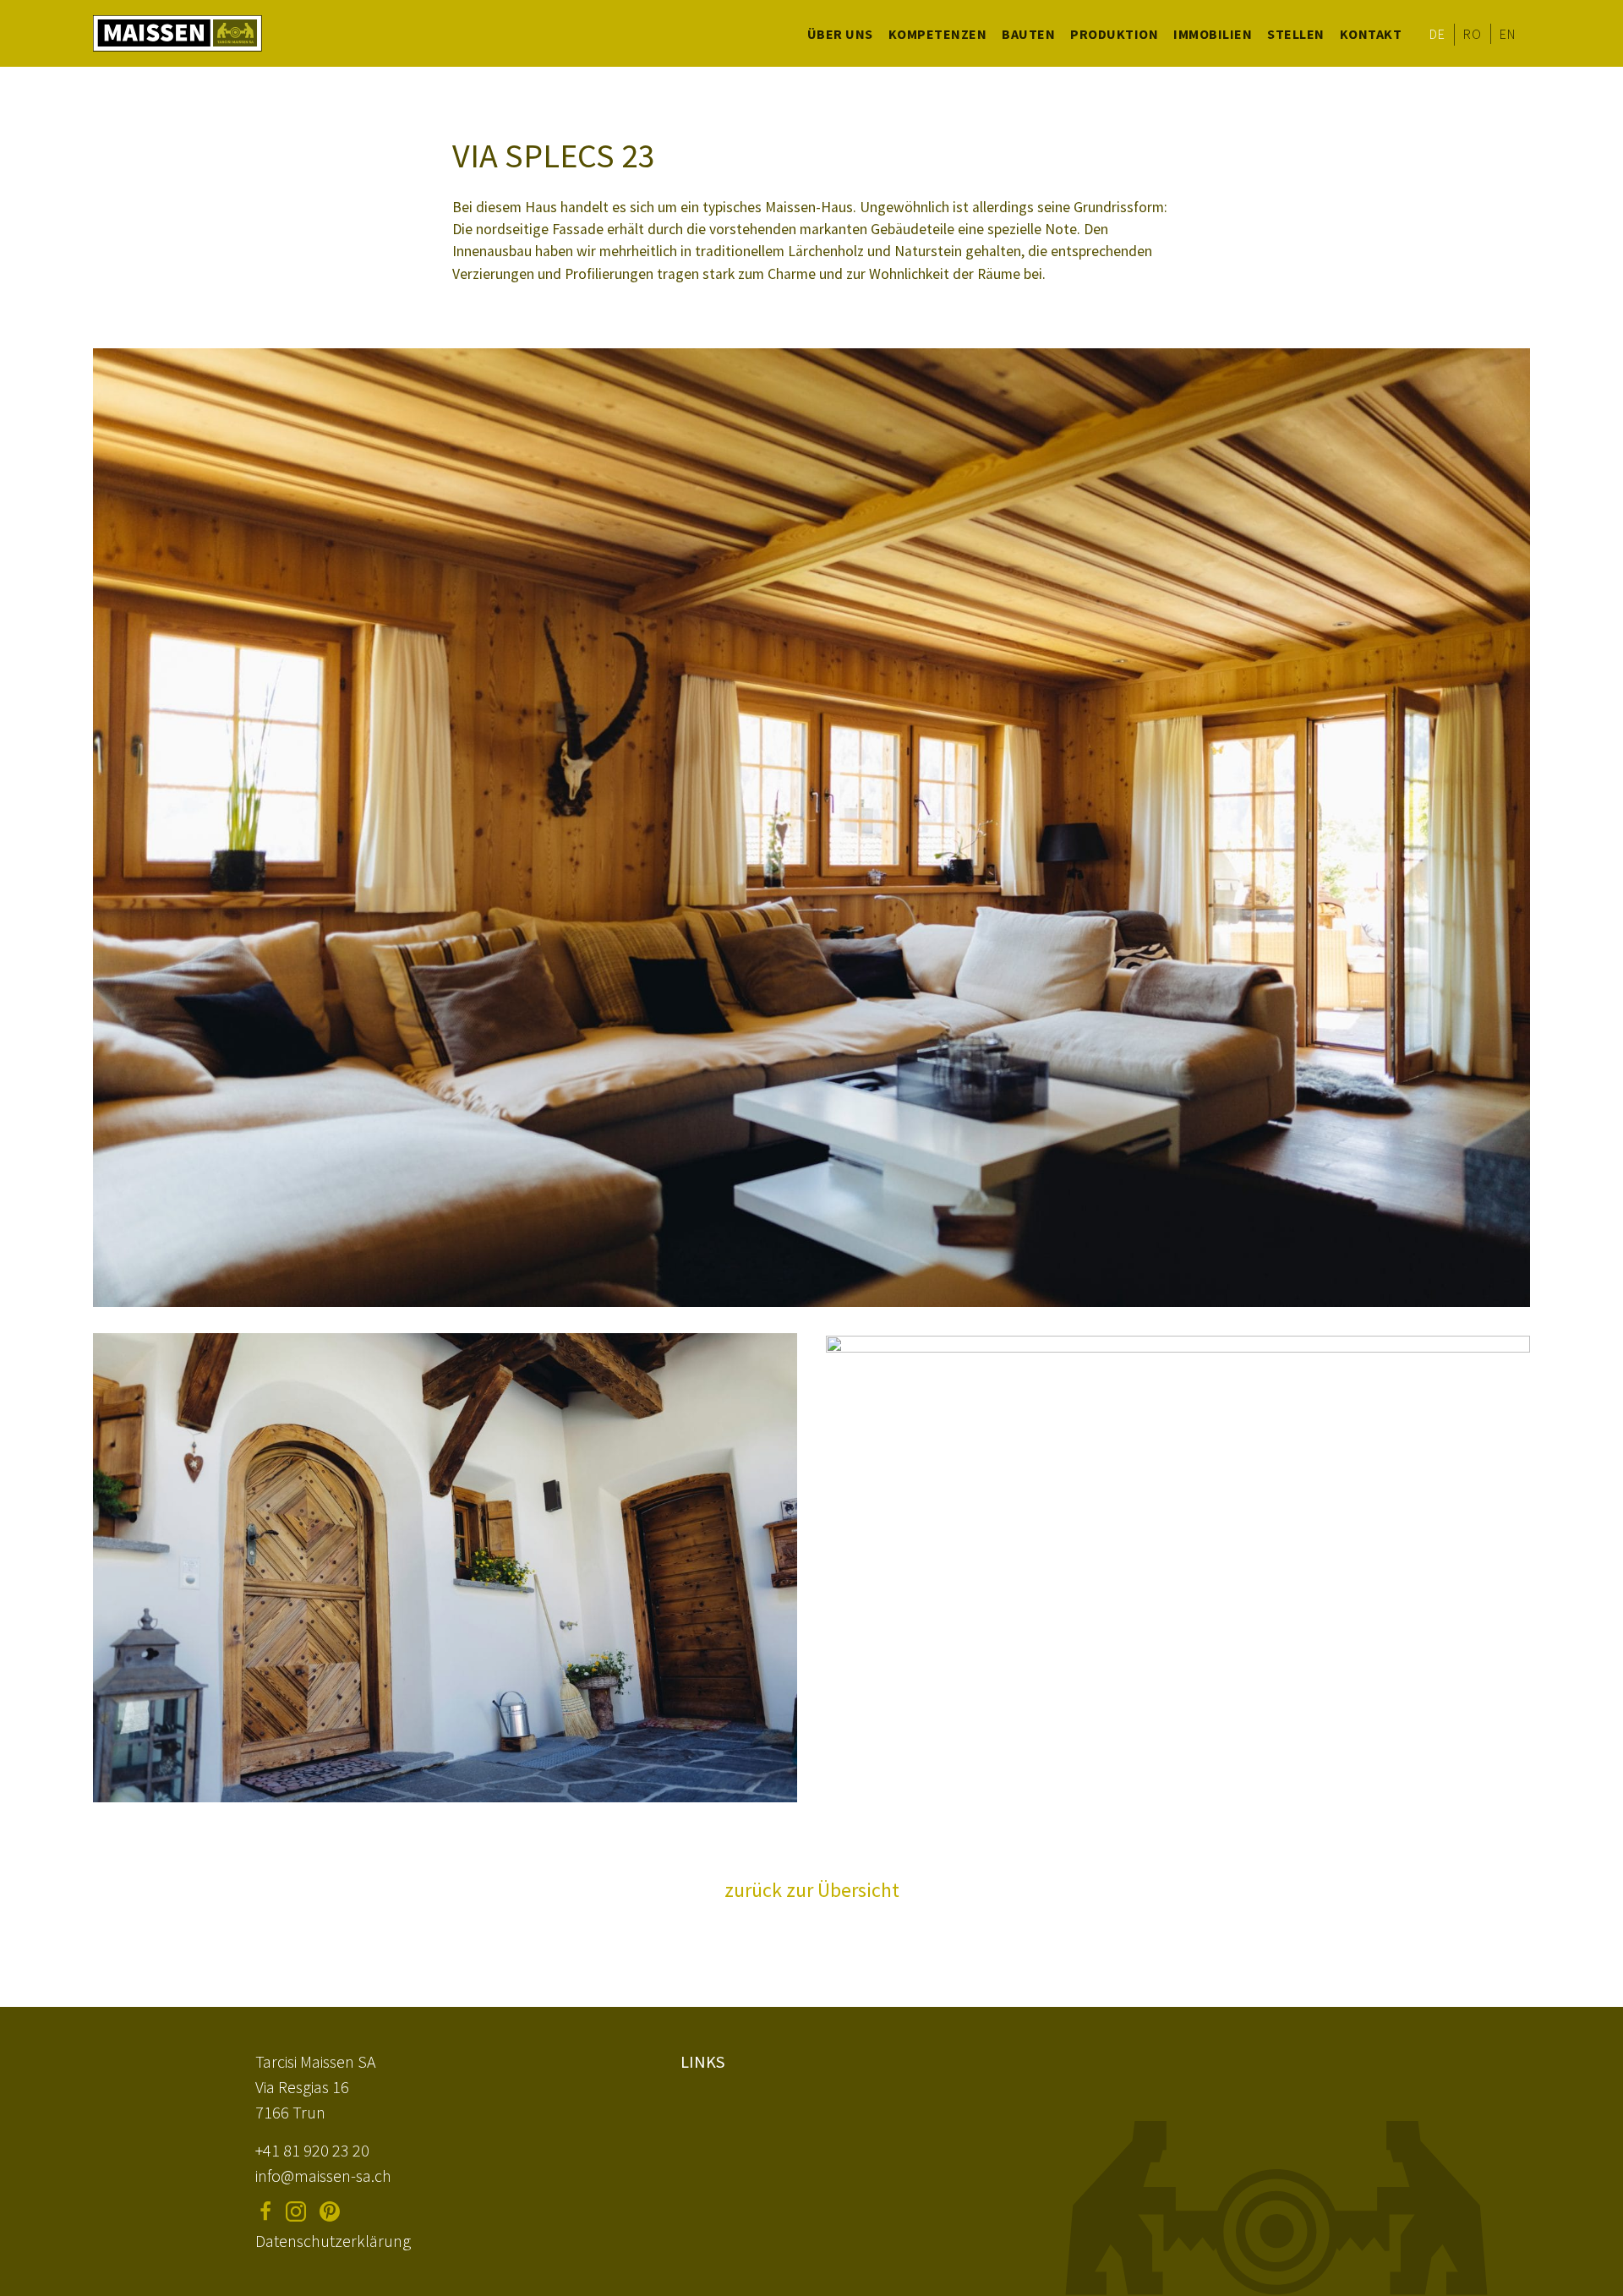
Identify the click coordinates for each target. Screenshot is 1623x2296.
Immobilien (1213, 34)
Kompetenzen (938, 34)
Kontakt (1371, 34)
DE (1437, 34)
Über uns (840, 34)
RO (1472, 34)
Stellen (1296, 34)
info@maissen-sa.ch (323, 2176)
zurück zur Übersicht (812, 1890)
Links (702, 2061)
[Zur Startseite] (178, 33)
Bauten (1028, 34)
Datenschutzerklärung (333, 2241)
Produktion (1114, 34)
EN (1507, 34)
